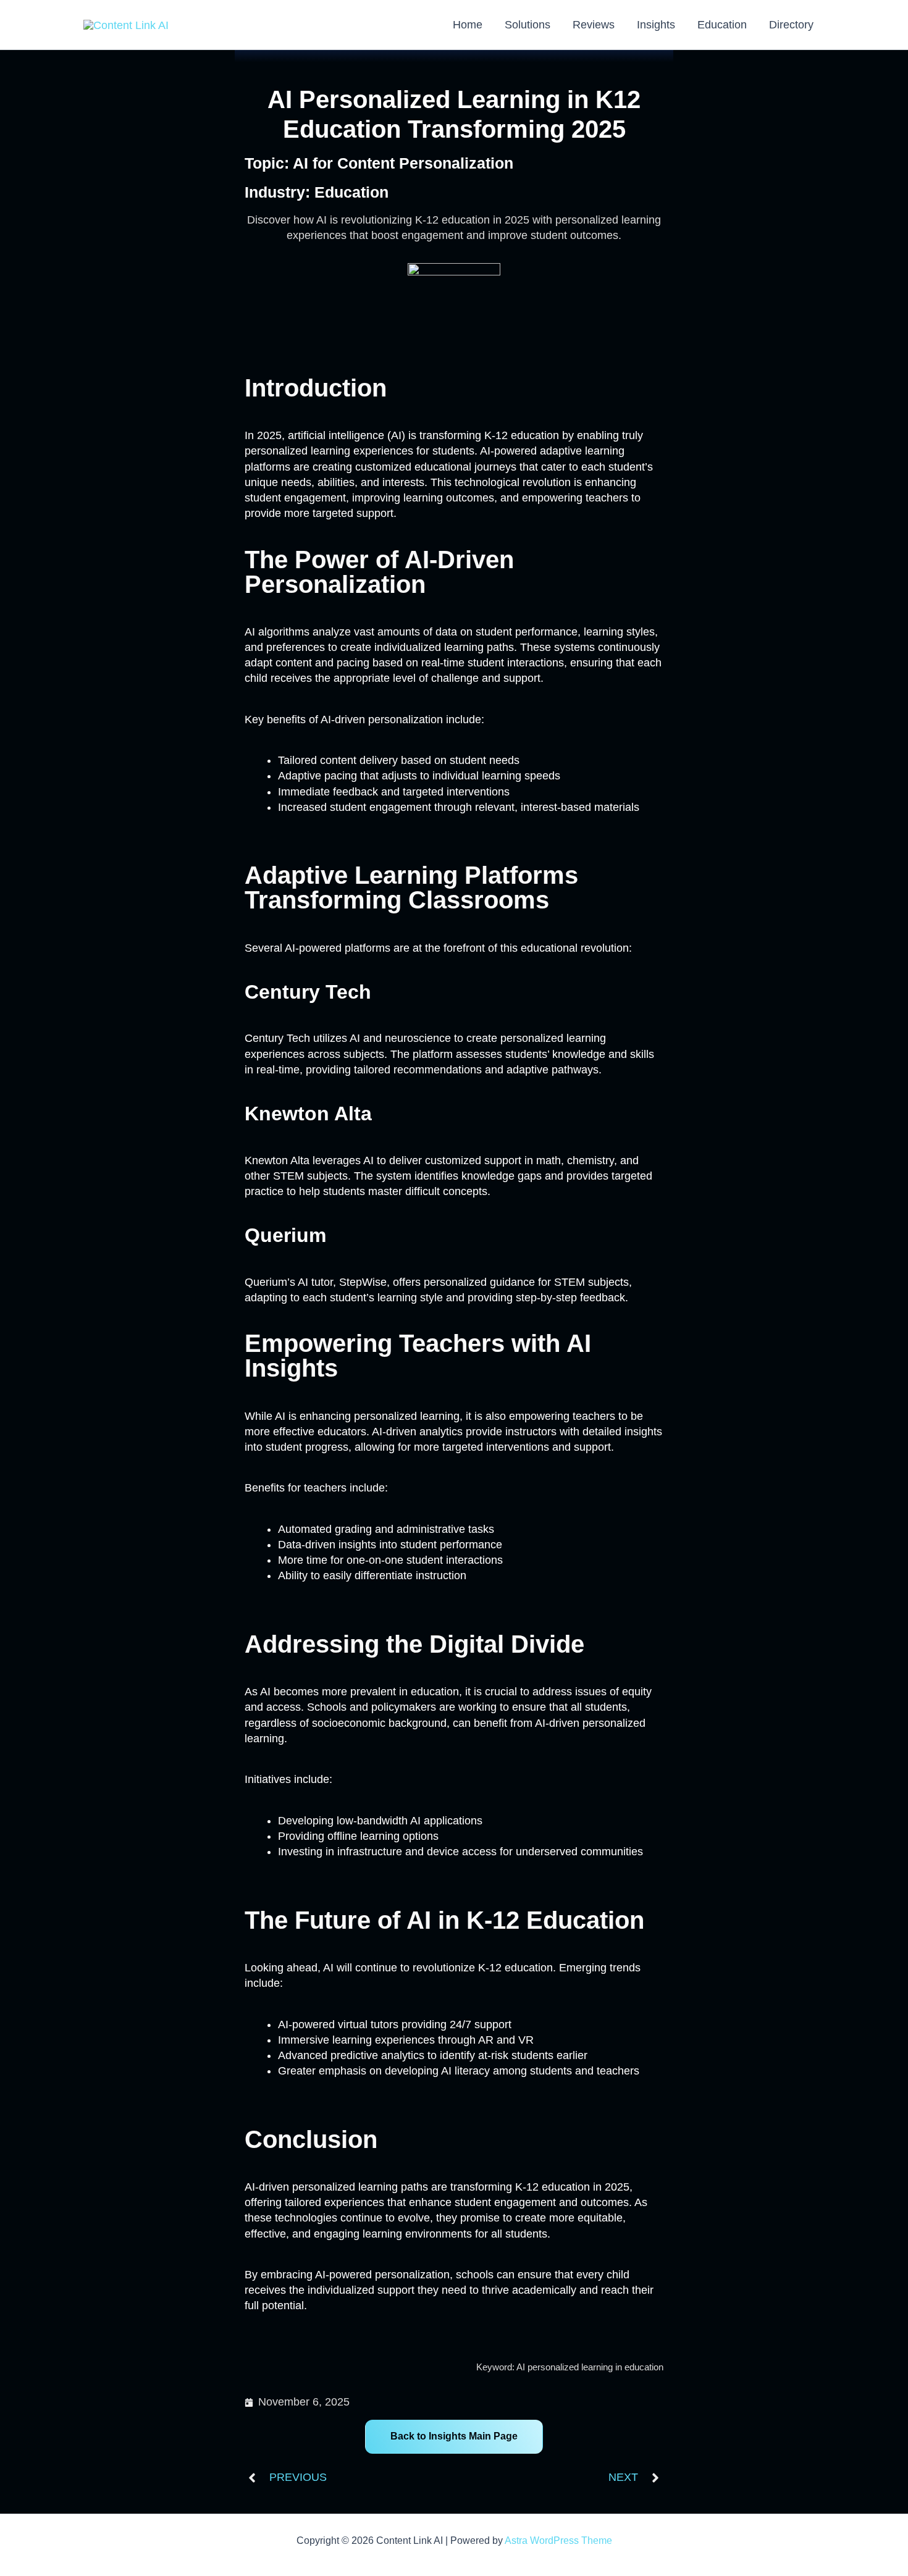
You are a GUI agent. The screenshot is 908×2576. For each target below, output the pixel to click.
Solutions (528, 25)
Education (722, 25)
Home (468, 25)
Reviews (594, 25)
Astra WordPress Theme (558, 2540)
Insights (656, 25)
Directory (791, 25)
